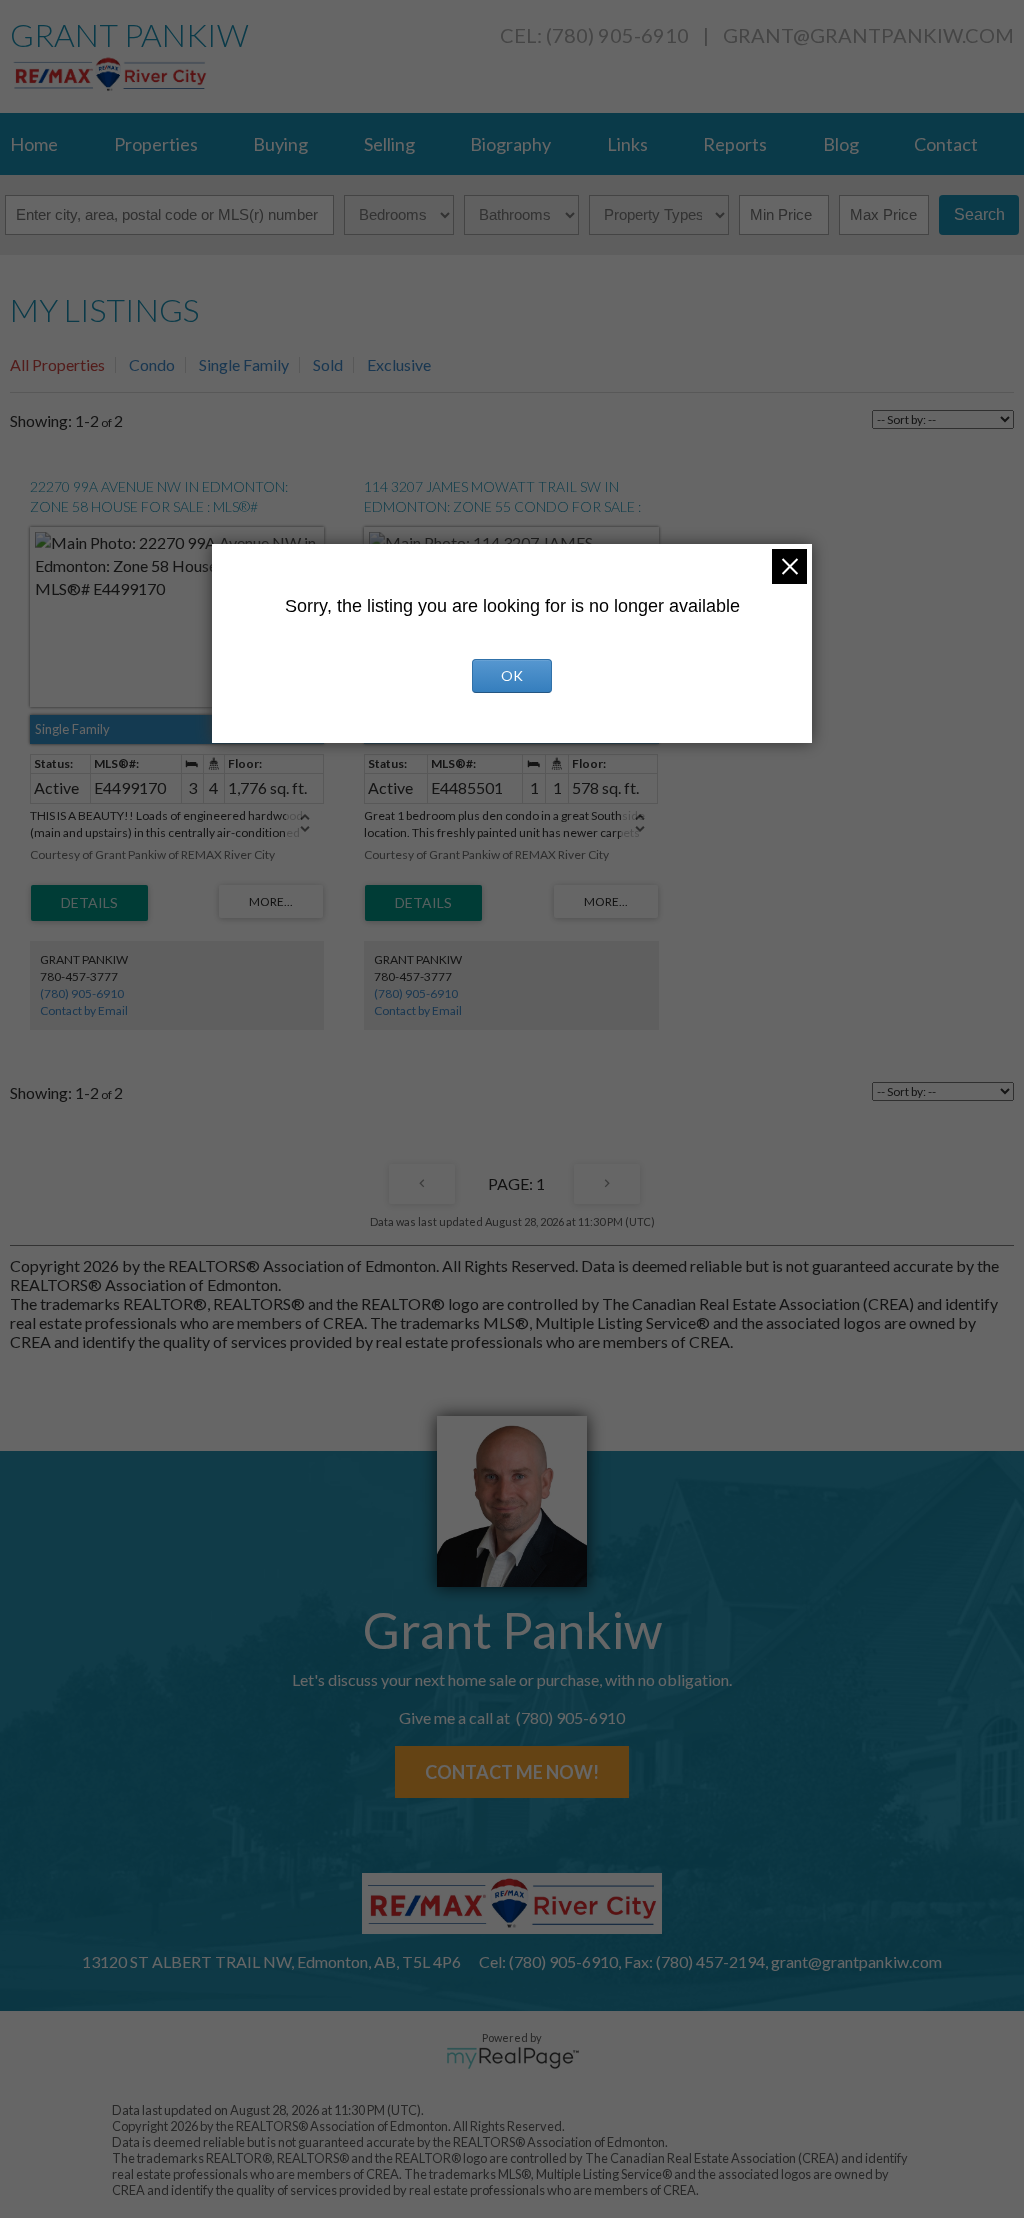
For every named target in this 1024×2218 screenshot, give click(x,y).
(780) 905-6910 (82, 993)
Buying (280, 144)
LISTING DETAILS (89, 903)
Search (979, 214)
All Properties (57, 364)
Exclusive (399, 364)
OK (512, 675)
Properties (156, 144)
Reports (735, 144)
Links (627, 144)
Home (34, 144)
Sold (328, 364)
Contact (946, 144)
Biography (510, 144)
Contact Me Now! (512, 1772)
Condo (152, 364)
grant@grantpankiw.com (868, 35)
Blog (841, 144)
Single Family (244, 364)
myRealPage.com (512, 2058)
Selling (389, 144)
